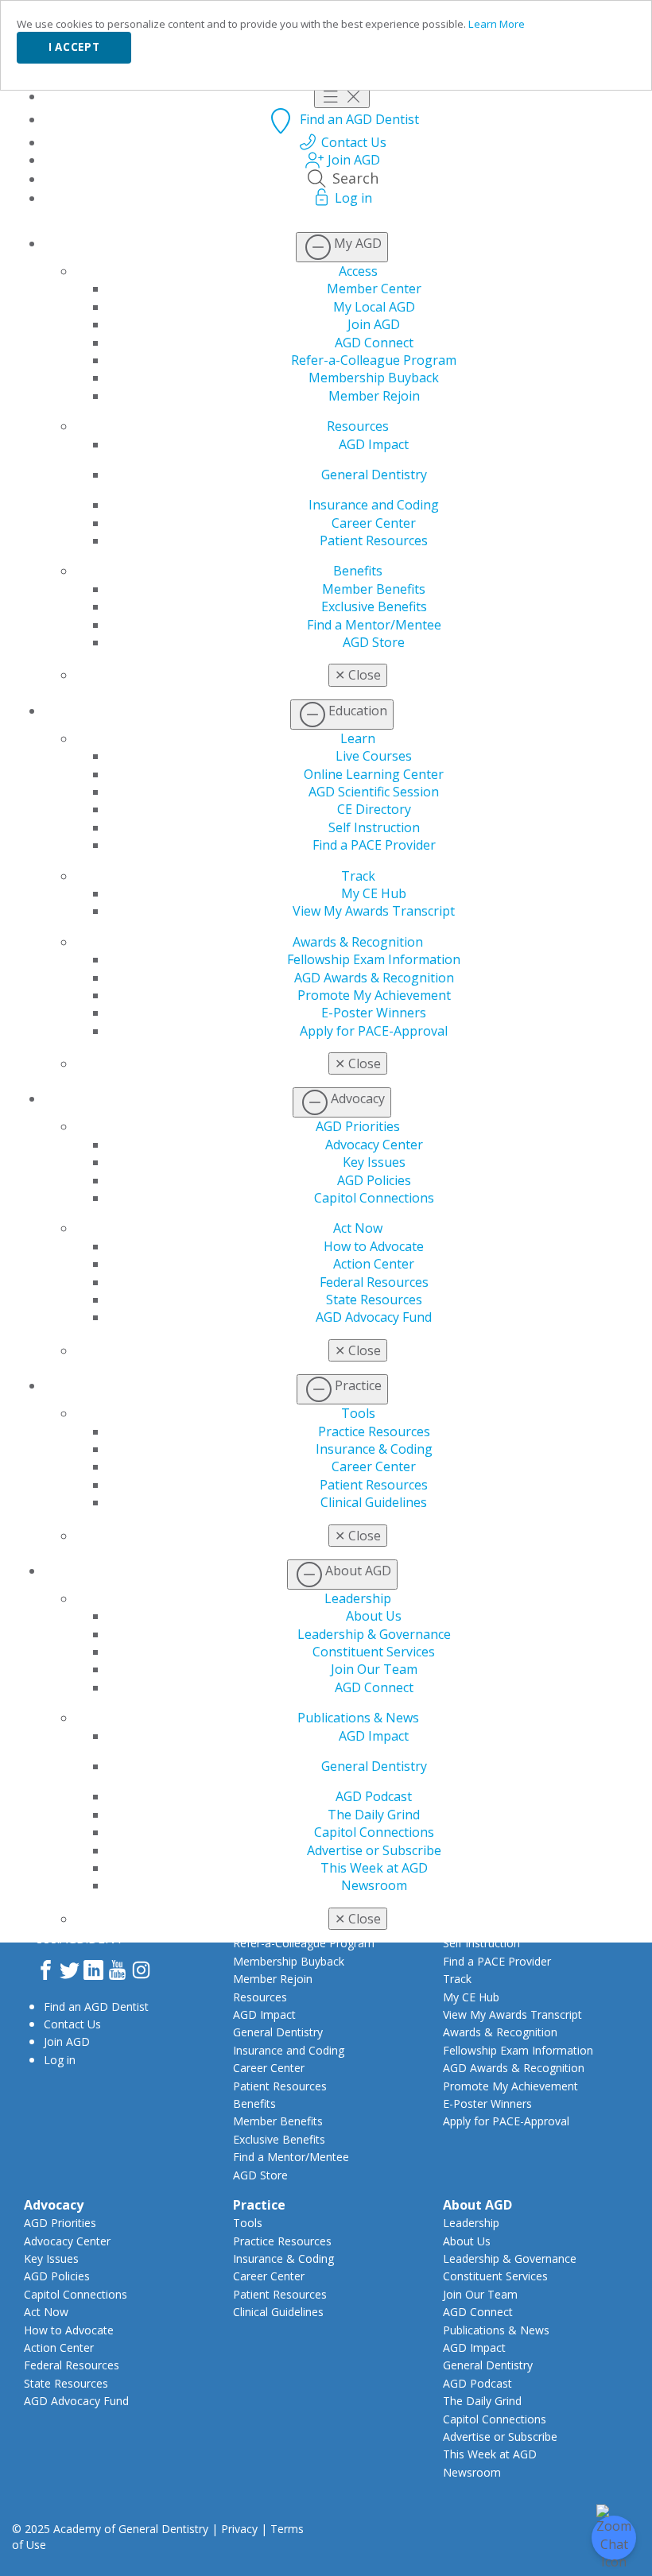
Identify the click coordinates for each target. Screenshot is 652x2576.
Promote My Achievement (374, 995)
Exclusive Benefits (374, 606)
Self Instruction (374, 827)
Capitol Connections (374, 1198)
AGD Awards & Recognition (374, 978)
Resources (358, 426)
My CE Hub (374, 893)
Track (358, 876)
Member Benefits (374, 589)
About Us (374, 1616)
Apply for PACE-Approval (374, 1031)
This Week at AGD (374, 1868)
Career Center (374, 523)
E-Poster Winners (374, 1013)
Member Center (374, 289)
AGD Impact (374, 444)
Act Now (358, 1228)
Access (358, 271)
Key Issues (374, 1162)
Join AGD (374, 324)
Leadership (358, 1598)
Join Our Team (374, 1669)
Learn (358, 738)
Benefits (358, 571)
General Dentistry (374, 475)
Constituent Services (374, 1652)
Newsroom (374, 1885)
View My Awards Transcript (374, 911)
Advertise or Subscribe (374, 1850)
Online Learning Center (374, 774)
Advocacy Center (374, 1145)
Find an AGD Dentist (96, 2007)
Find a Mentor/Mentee (374, 625)
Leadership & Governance (374, 1634)
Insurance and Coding (374, 505)
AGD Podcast (374, 1796)
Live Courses (374, 756)
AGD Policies (374, 1180)
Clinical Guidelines (374, 1502)
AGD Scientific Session (374, 792)
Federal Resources (374, 1282)
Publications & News (358, 1718)
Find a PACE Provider (374, 845)
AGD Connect (374, 343)
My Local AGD (374, 307)
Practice (259, 2205)
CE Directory (374, 809)
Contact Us (72, 2024)
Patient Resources (374, 540)
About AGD (477, 2205)
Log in (60, 2060)
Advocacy (54, 2205)
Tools (358, 1413)
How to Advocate (374, 1246)
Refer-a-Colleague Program (374, 360)
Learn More (497, 24)
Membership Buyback (374, 378)
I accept (74, 47)
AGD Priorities (358, 1126)
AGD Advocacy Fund (374, 1317)
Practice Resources (374, 1431)
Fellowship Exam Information (374, 959)
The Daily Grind (374, 1815)
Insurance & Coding (374, 1449)
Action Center (374, 1264)
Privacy (239, 2529)
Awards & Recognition (358, 942)
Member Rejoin (374, 396)
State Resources (374, 1300)
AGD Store (374, 642)
